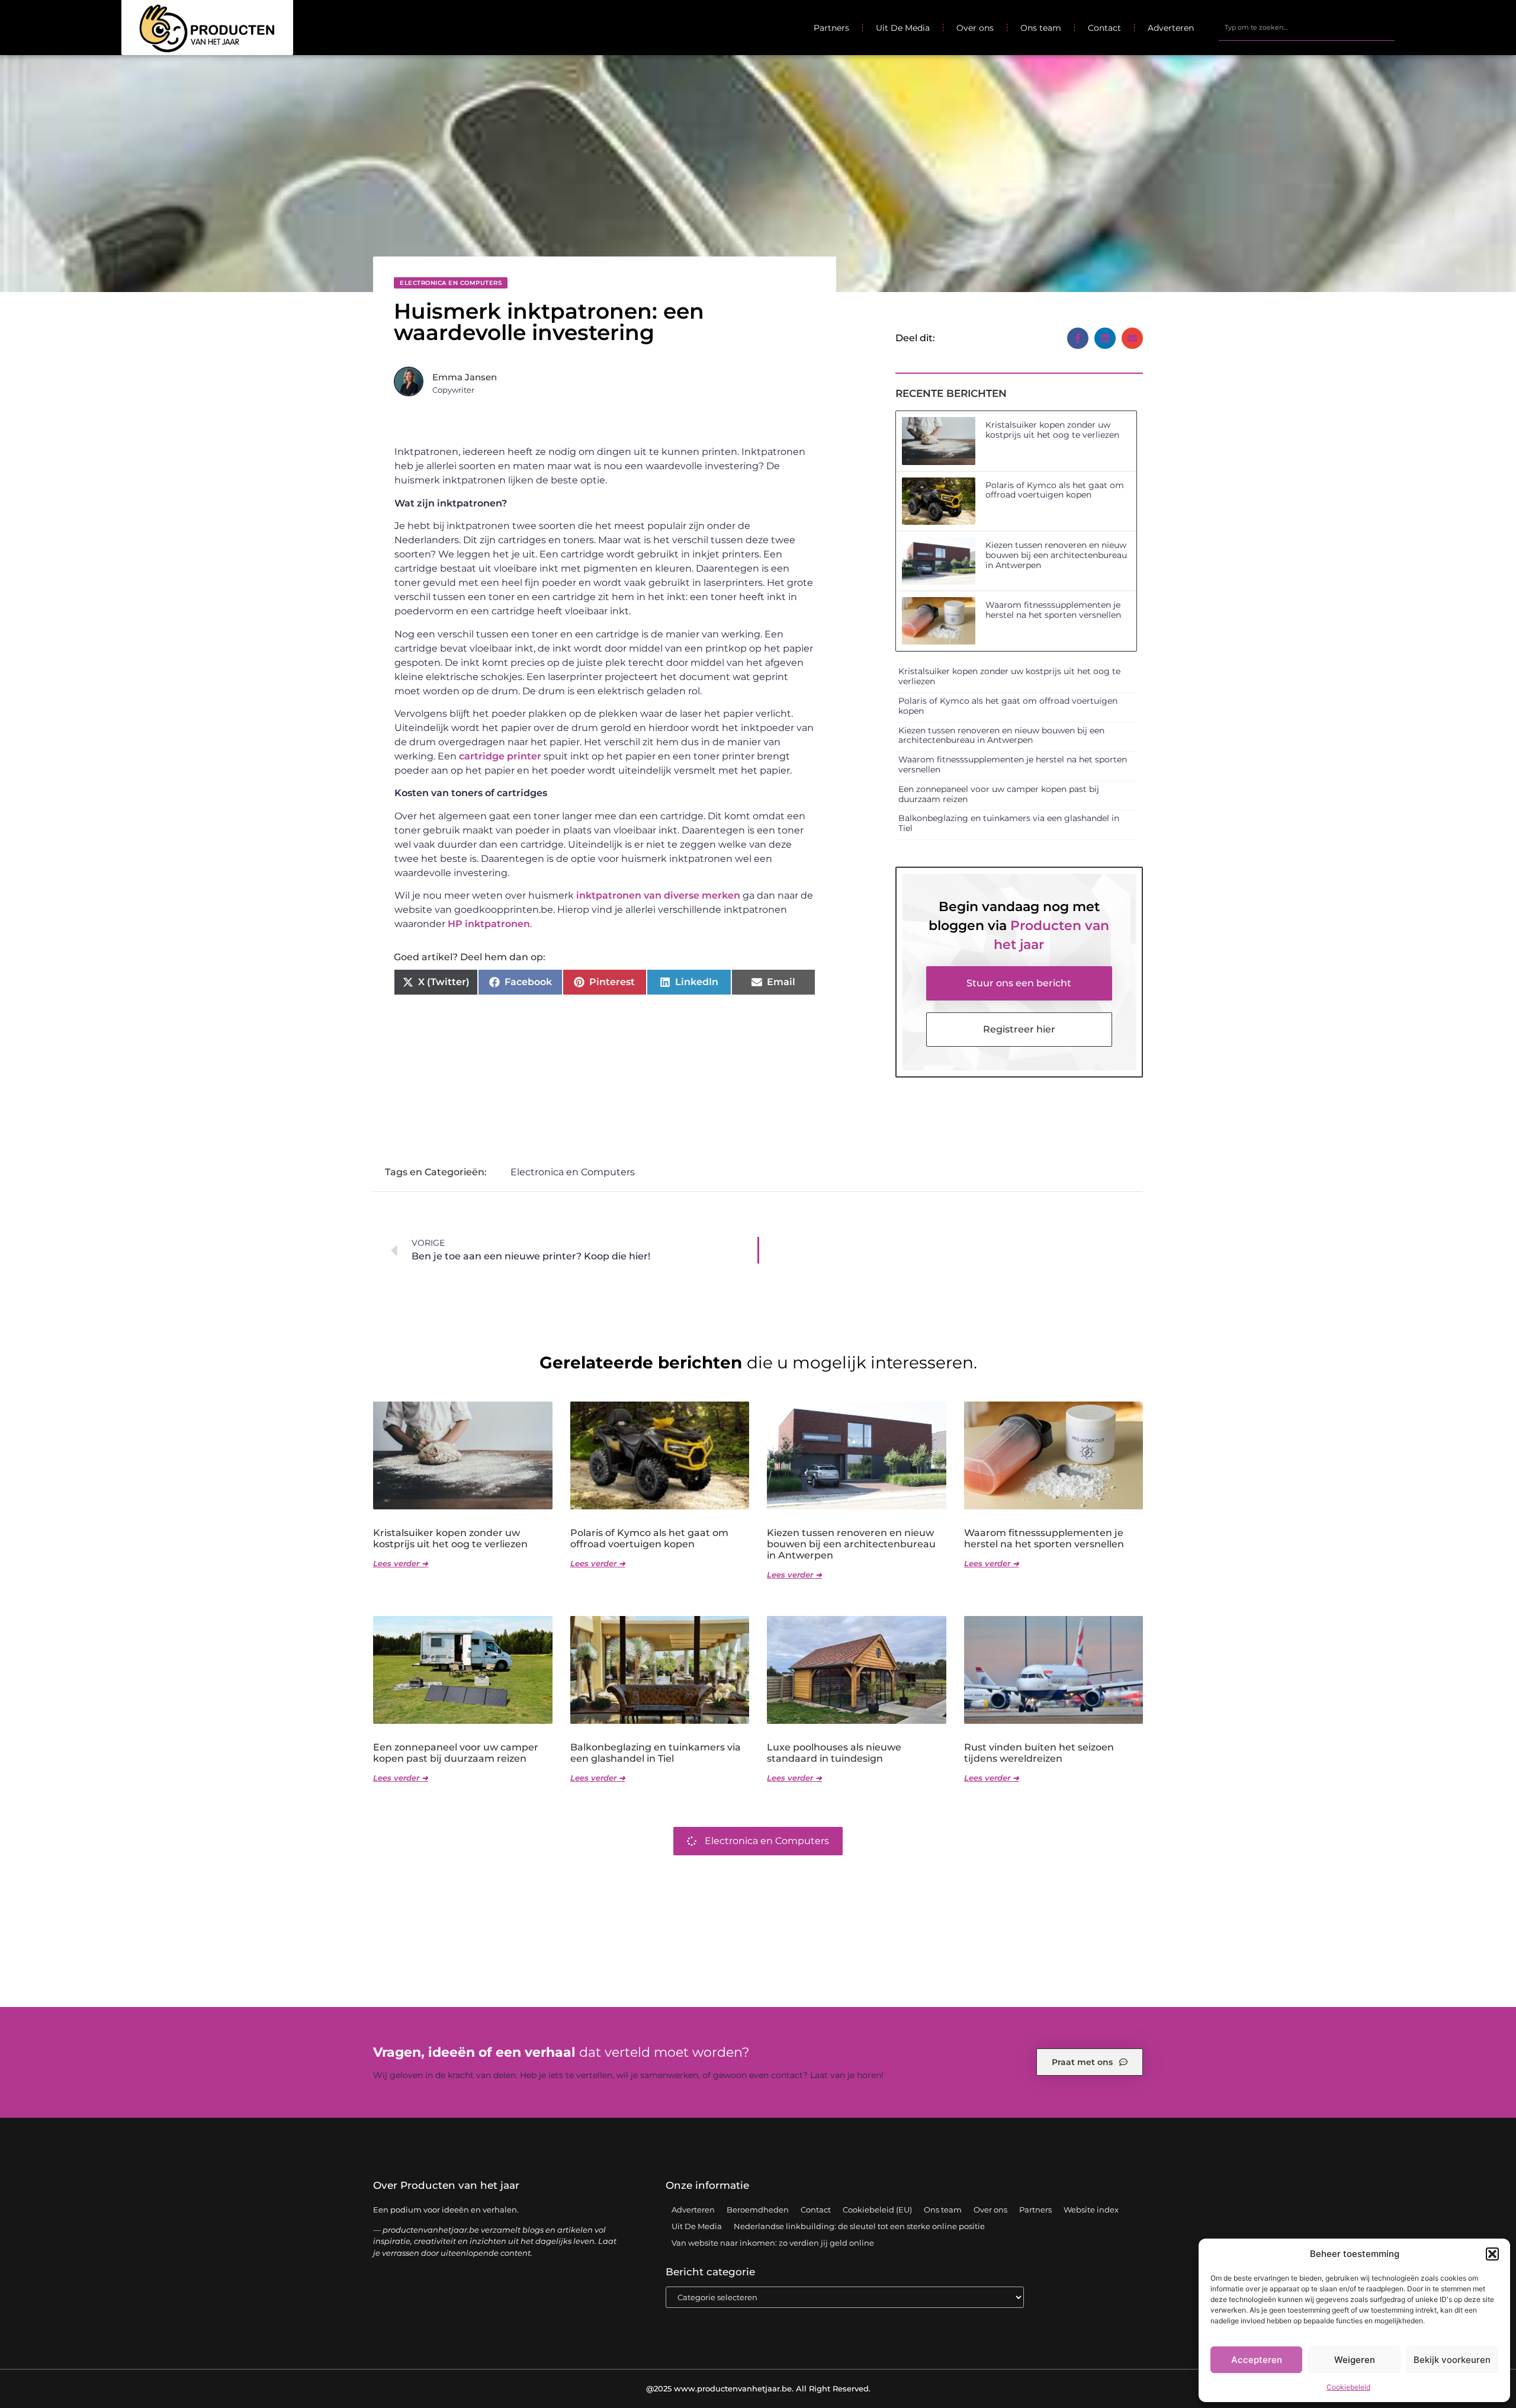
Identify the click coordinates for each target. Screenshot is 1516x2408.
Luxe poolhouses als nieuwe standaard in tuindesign (834, 1753)
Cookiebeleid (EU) (877, 2210)
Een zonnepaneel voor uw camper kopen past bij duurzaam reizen (999, 794)
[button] (1492, 2254)
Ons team (1041, 28)
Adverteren (1171, 28)
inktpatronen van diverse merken (658, 895)
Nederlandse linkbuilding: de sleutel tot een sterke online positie (859, 2226)
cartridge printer (500, 756)
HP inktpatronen (489, 924)
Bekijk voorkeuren (1452, 2360)
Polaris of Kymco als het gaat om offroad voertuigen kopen (1055, 490)
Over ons (975, 28)
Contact (1104, 28)
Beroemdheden (758, 2210)
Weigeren (1355, 2360)
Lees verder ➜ (401, 1563)
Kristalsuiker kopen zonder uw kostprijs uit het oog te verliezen (1052, 430)
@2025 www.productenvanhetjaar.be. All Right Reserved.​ (758, 2388)
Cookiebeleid (1348, 2387)
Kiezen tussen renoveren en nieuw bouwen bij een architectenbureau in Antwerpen (1056, 555)
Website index (1091, 2210)
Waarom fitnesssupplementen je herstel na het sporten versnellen (1053, 610)
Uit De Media (903, 28)
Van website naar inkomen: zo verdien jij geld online (773, 2243)
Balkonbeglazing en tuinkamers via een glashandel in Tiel (1009, 823)
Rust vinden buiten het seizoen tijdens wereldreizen (1039, 1753)
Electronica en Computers (451, 283)
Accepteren (1257, 2360)
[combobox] (1307, 28)
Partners (831, 28)
